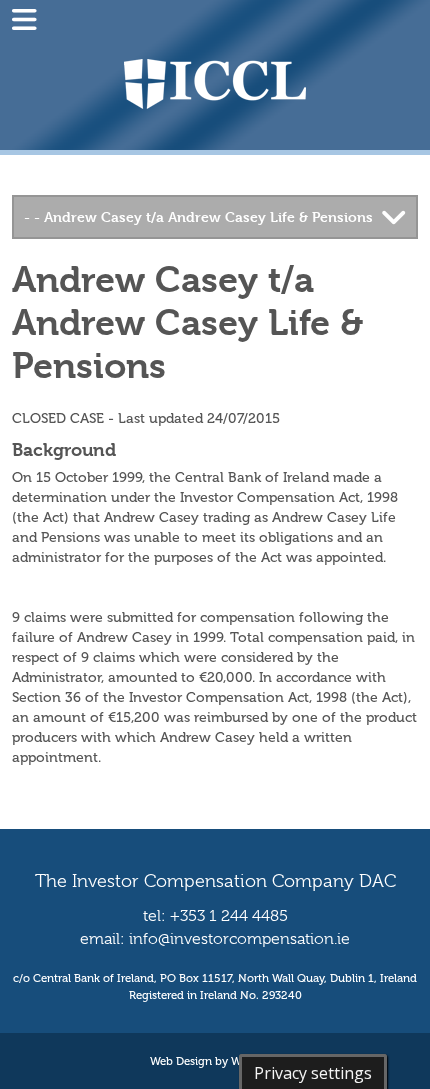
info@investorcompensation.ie (239, 939)
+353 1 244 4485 (229, 916)
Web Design (181, 1061)
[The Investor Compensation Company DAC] (215, 82)
